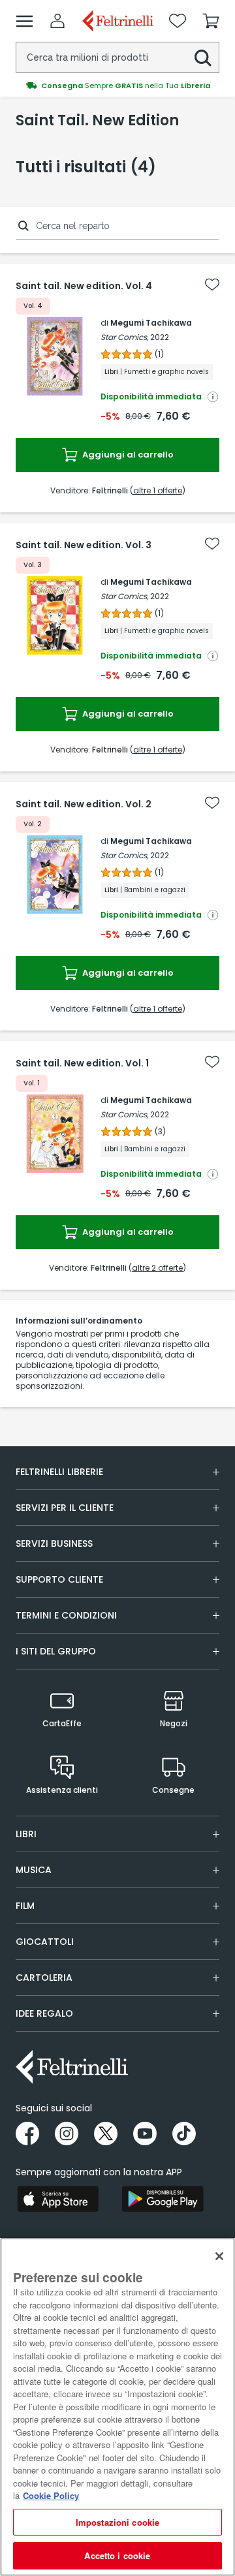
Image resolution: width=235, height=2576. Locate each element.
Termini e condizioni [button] (66, 1615)
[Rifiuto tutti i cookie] (219, 2256)
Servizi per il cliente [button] (65, 1508)
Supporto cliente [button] (59, 1579)
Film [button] (25, 1906)
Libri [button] (26, 1834)
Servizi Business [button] (54, 1544)
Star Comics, (124, 337)
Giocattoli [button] (45, 1942)
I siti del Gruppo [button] (56, 1651)
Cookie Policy (51, 2495)
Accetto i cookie (117, 2555)
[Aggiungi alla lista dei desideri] (212, 285)
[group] (117, 85)
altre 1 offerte (158, 490)
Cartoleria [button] (44, 1978)
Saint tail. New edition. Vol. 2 (84, 804)
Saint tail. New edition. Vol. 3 (84, 545)
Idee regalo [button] (44, 2013)
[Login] (57, 21)
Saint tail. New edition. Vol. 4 (84, 286)
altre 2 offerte (157, 1268)
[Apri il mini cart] (211, 21)
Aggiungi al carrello (127, 455)
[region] (117, 2407)
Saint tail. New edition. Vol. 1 (82, 1063)
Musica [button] (34, 1870)
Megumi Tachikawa (151, 323)
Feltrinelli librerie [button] (59, 1472)
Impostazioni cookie (117, 2522)
